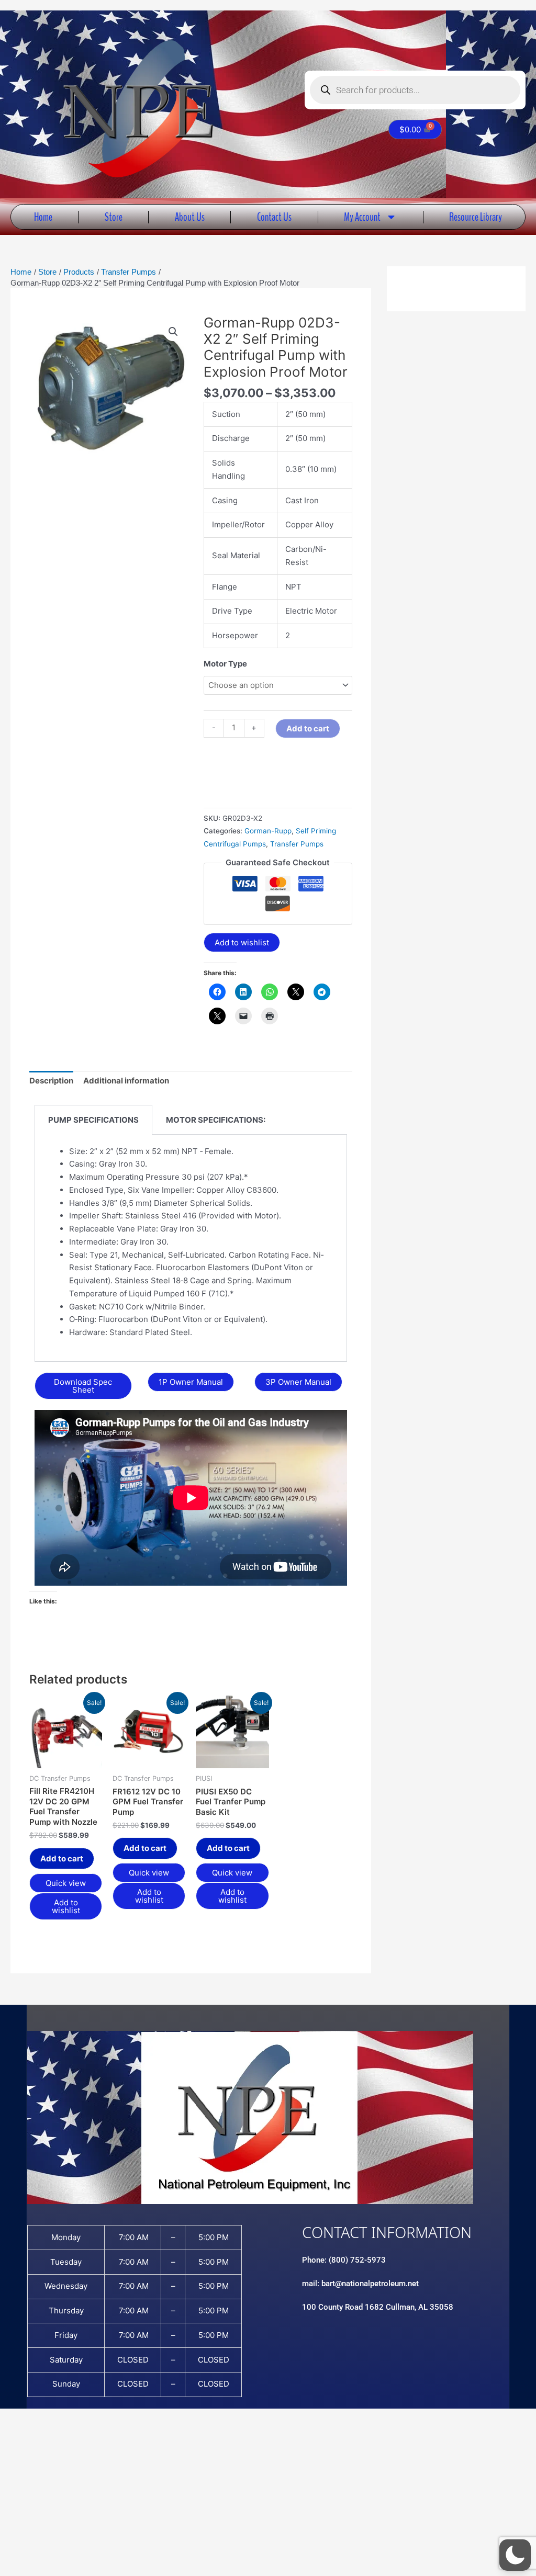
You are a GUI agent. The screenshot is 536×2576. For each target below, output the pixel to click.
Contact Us (274, 217)
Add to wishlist (242, 942)
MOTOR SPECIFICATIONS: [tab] (216, 1120)
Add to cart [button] (62, 1858)
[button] (173, 332)
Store (114, 217)
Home (43, 217)
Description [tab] (51, 1081)
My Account (362, 217)
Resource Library (476, 217)
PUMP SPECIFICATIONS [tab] (93, 1120)
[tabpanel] (191, 1249)
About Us (190, 217)
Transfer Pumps (297, 844)
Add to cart (308, 728)
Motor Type (225, 664)
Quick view (66, 1883)
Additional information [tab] (126, 1081)
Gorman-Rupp (268, 831)
